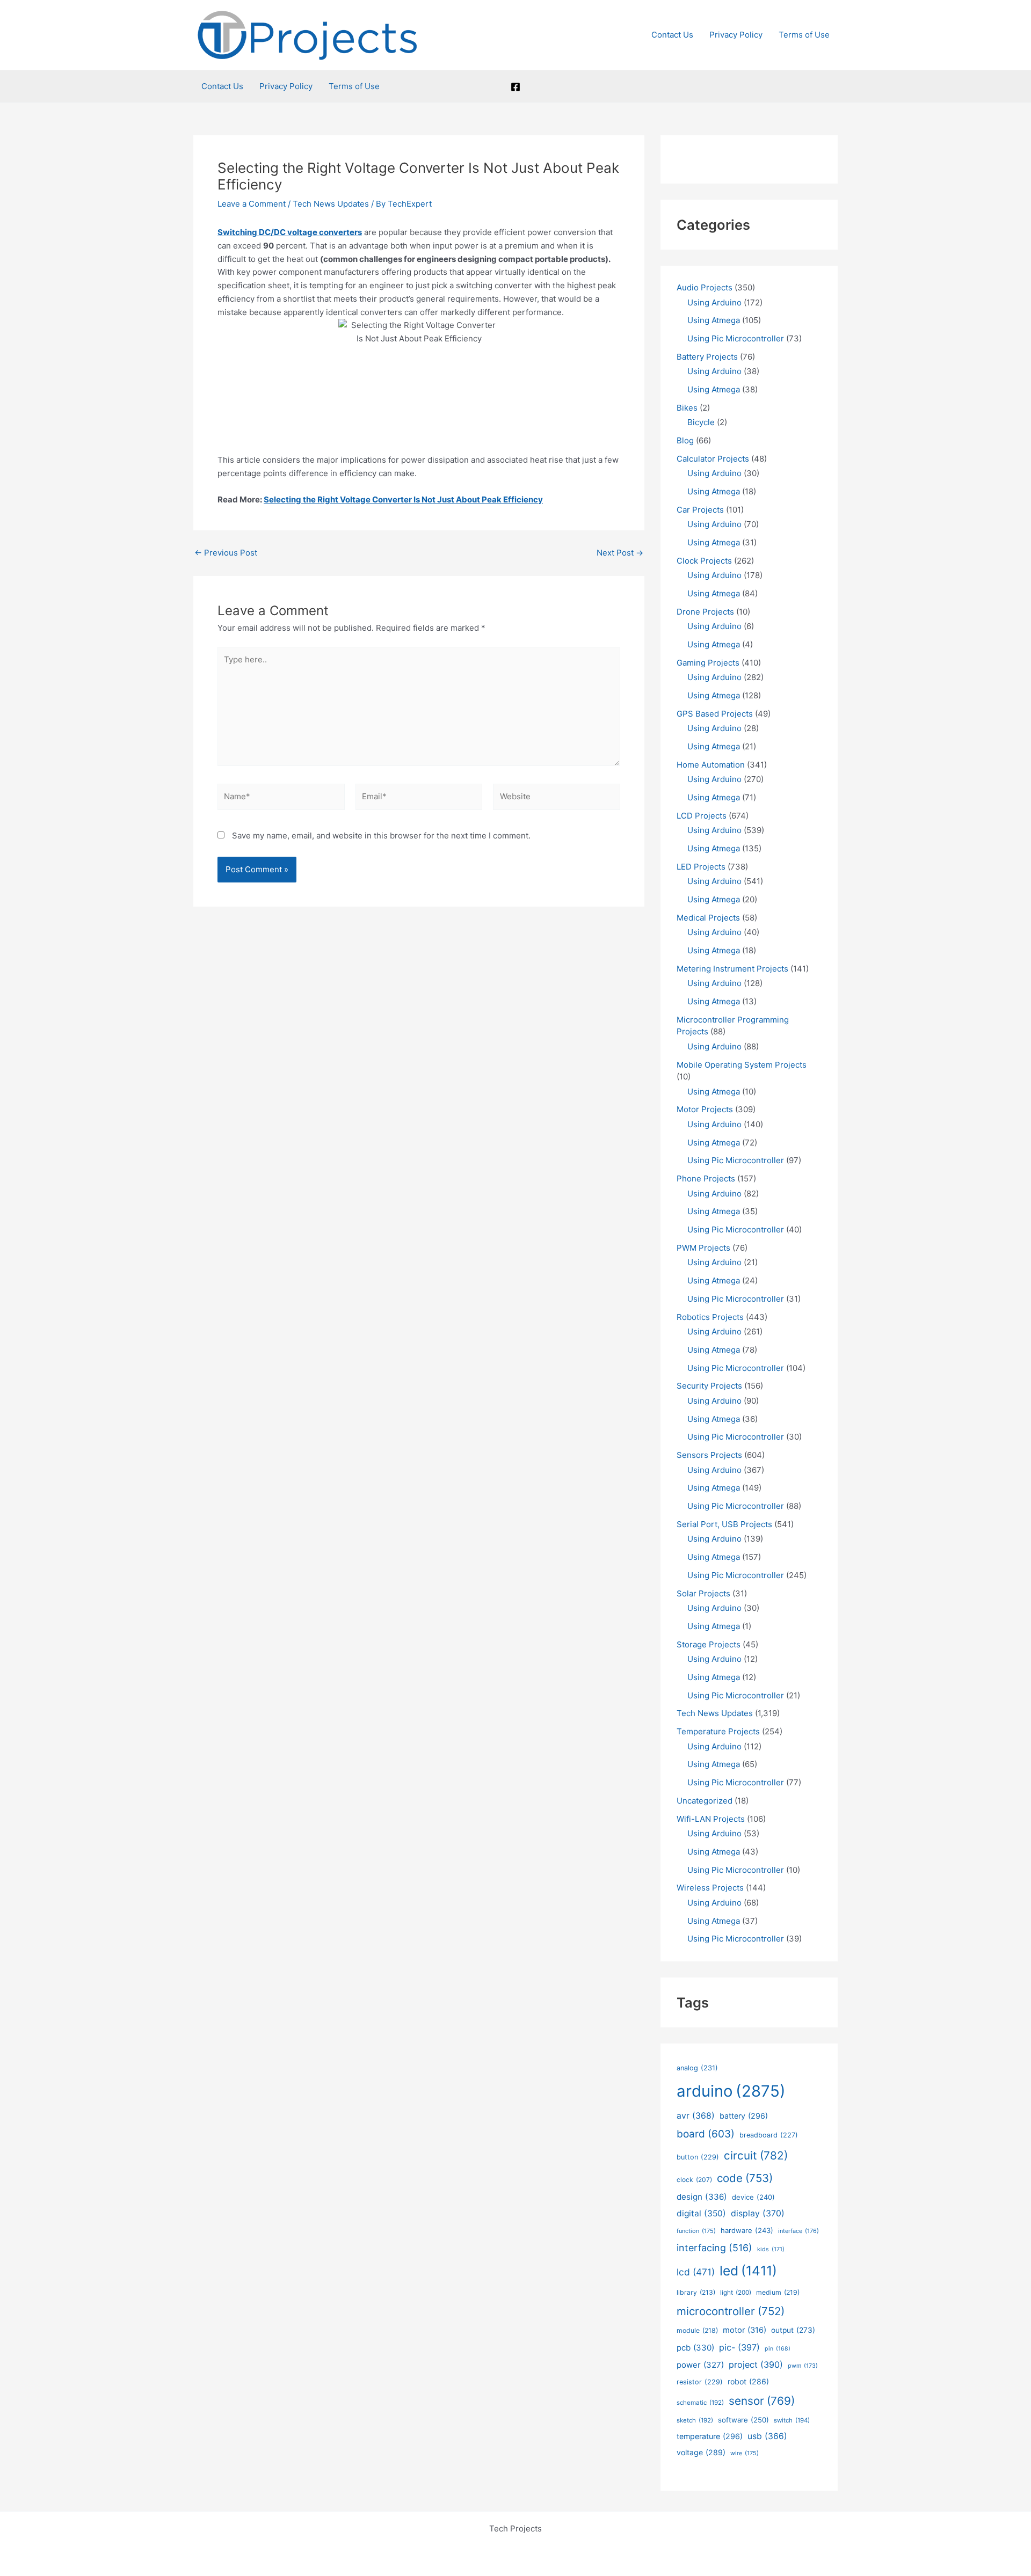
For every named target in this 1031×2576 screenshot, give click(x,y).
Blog (685, 440)
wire (745, 2453)
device (753, 2197)
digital (701, 2213)
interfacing (714, 2248)
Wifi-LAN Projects (711, 1819)
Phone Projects (706, 1178)
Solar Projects (703, 1593)
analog (697, 2068)
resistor (700, 2382)
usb (767, 2436)
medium (778, 2292)
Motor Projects (705, 1109)
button (698, 2157)
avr (696, 2116)
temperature (710, 2436)
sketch (695, 2420)
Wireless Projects (710, 1888)
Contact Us (672, 35)
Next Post (620, 553)
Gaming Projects (708, 663)
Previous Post (226, 553)
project (756, 2365)
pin (778, 2349)
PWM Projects (703, 1248)
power (700, 2365)
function (696, 2231)
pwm (803, 2366)
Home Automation (711, 765)
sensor (762, 2401)
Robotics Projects (710, 1317)
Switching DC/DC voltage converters (290, 232)
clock (694, 2180)
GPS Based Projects (715, 714)
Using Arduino (714, 302)
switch (792, 2420)
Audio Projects (705, 287)
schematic (700, 2403)
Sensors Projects (709, 1455)
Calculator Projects (713, 459)
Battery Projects (707, 357)
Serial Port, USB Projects (724, 1524)
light (736, 2293)
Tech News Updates (331, 204)
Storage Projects (709, 1644)
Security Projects (709, 1386)
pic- (739, 2347)
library (696, 2292)
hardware (747, 2230)
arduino (731, 2091)
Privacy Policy (736, 35)
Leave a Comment (252, 204)
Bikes (687, 408)
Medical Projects (708, 918)
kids (771, 2249)
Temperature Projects (718, 1731)
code (745, 2178)
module (697, 2330)
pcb (695, 2348)
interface (798, 2231)
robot (748, 2381)
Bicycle (701, 422)
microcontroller (731, 2311)
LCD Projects (702, 816)
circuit (756, 2155)
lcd (696, 2272)
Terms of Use (804, 35)
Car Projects (700, 510)
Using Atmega (714, 320)
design (702, 2197)
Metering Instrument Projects (732, 969)
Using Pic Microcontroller (736, 338)
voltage (701, 2452)
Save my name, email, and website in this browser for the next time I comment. (381, 835)
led (748, 2271)
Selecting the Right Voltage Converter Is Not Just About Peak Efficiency (403, 499)
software (743, 2420)
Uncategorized (705, 1801)
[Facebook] (515, 87)
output (793, 2330)
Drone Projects (705, 612)
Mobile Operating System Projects (742, 1065)
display (758, 2213)
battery (744, 2116)
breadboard (769, 2135)
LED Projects (701, 867)
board (706, 2134)
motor (745, 2330)
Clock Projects (704, 561)
